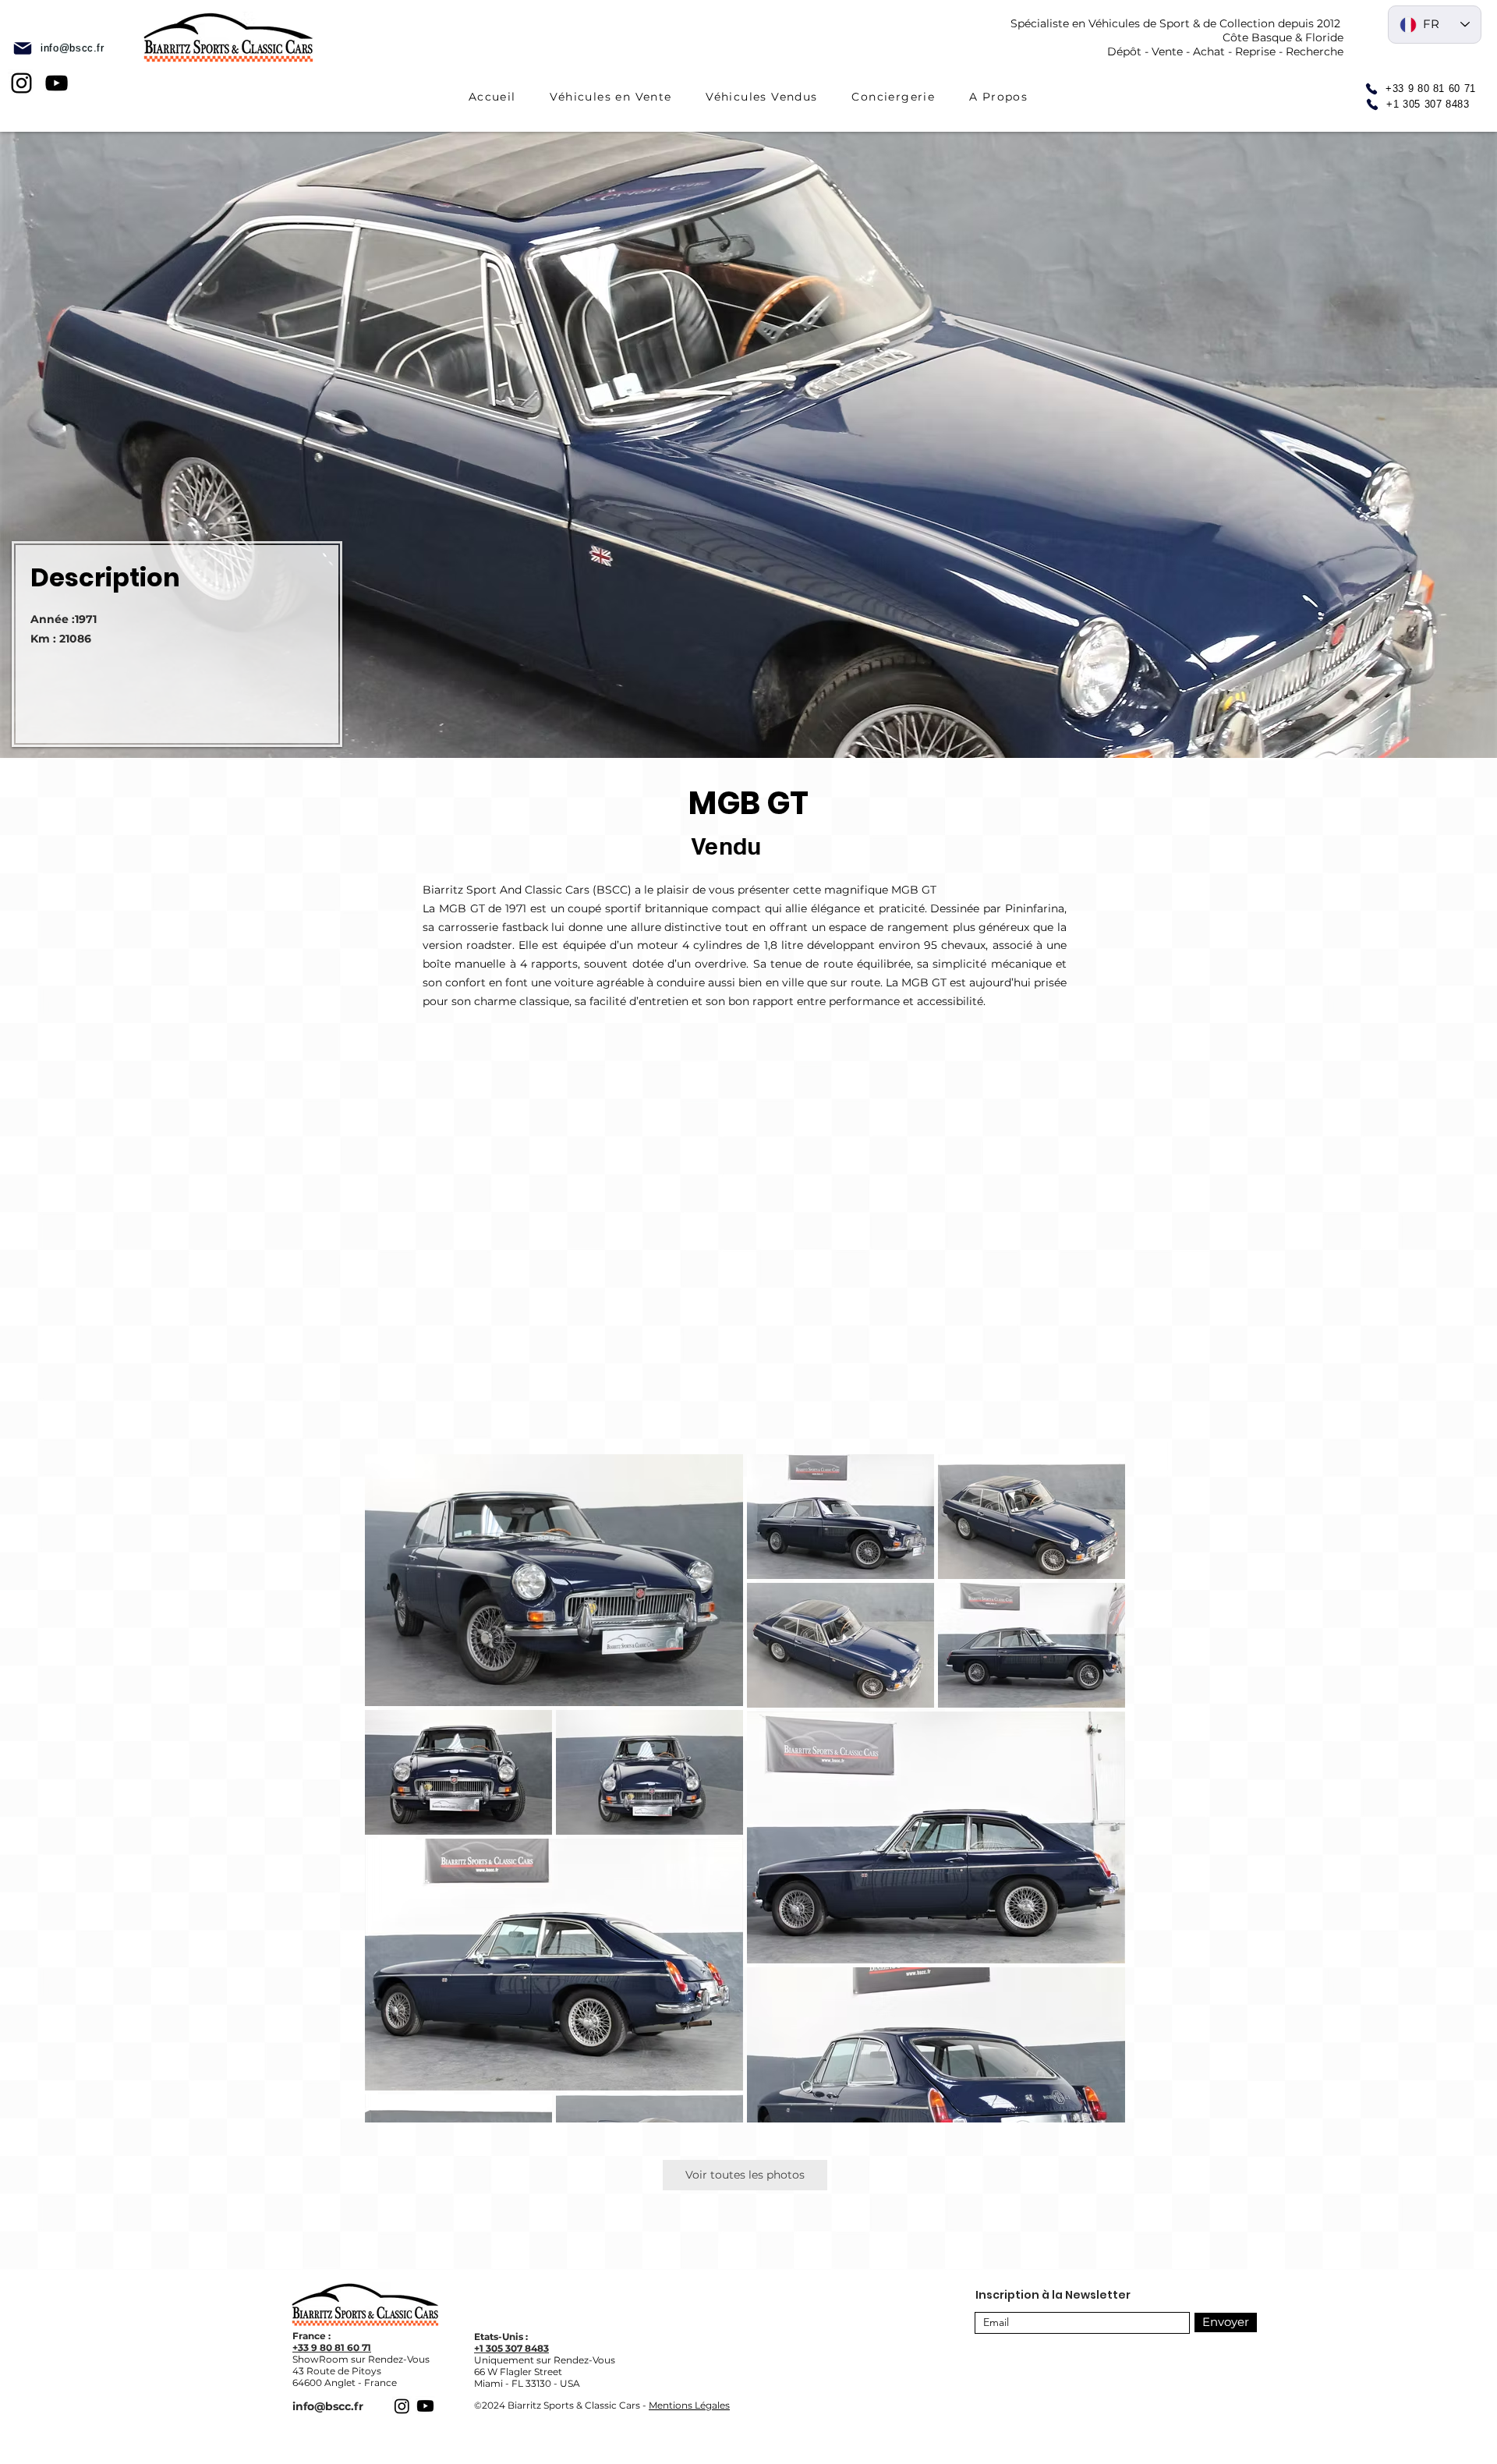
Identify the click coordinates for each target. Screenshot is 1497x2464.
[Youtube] (425, 2406)
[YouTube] (57, 83)
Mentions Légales (689, 2405)
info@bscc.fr (328, 2406)
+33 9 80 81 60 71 (332, 2347)
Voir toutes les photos (745, 2175)
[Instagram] (21, 83)
